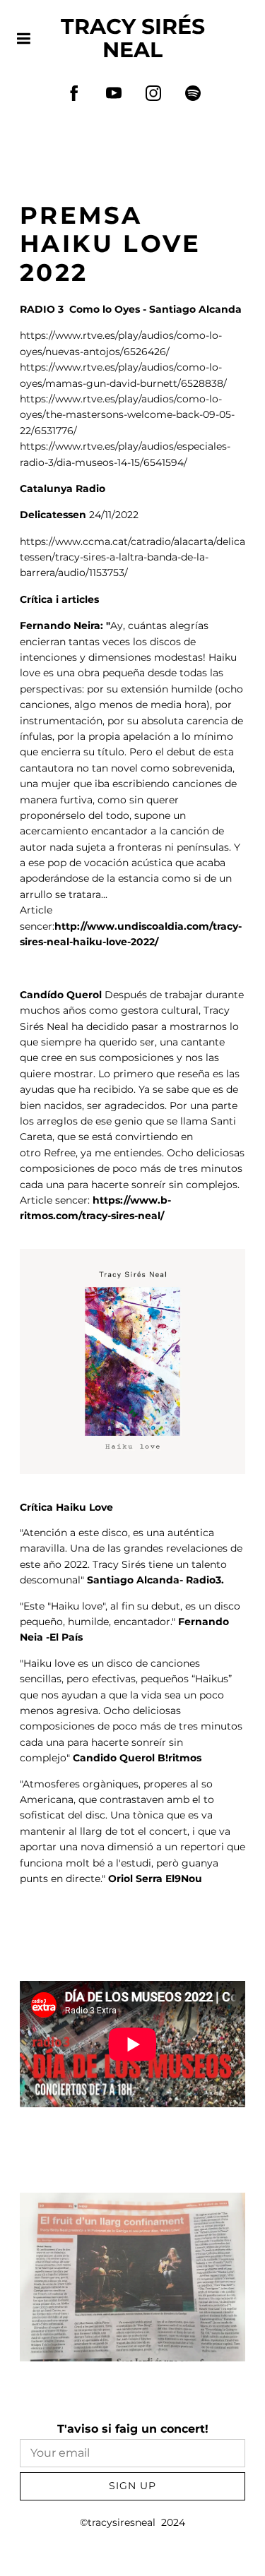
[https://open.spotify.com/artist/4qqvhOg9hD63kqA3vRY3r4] (193, 93)
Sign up (132, 2486)
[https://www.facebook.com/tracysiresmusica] (74, 93)
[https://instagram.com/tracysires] (153, 93)
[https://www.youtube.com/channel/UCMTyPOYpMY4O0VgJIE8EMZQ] (114, 93)
